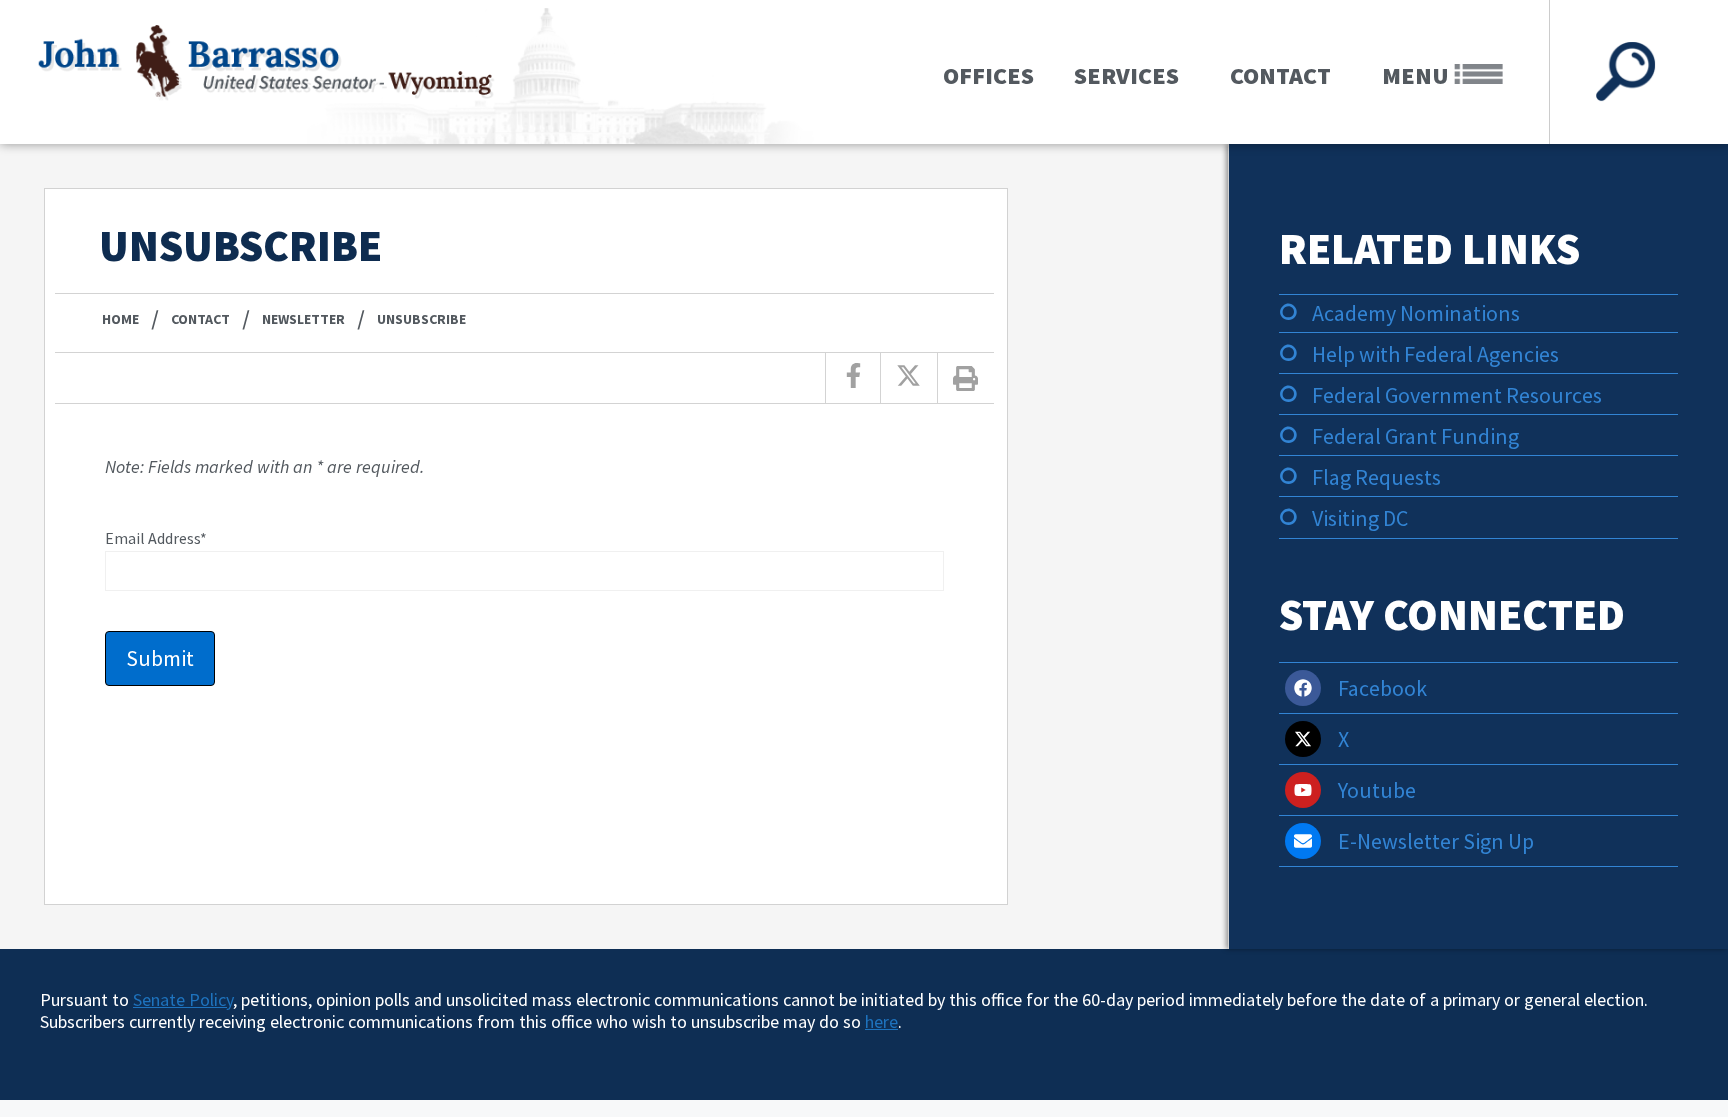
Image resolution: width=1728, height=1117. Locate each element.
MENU (1418, 75)
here (881, 1021)
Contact (1280, 75)
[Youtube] (1303, 790)
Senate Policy (183, 999)
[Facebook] (1303, 688)
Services (1126, 75)
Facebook (1382, 688)
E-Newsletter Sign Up (1436, 841)
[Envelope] (1303, 841)
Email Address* (156, 538)
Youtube (1377, 790)
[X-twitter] (1303, 739)
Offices (988, 75)
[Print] (966, 378)
